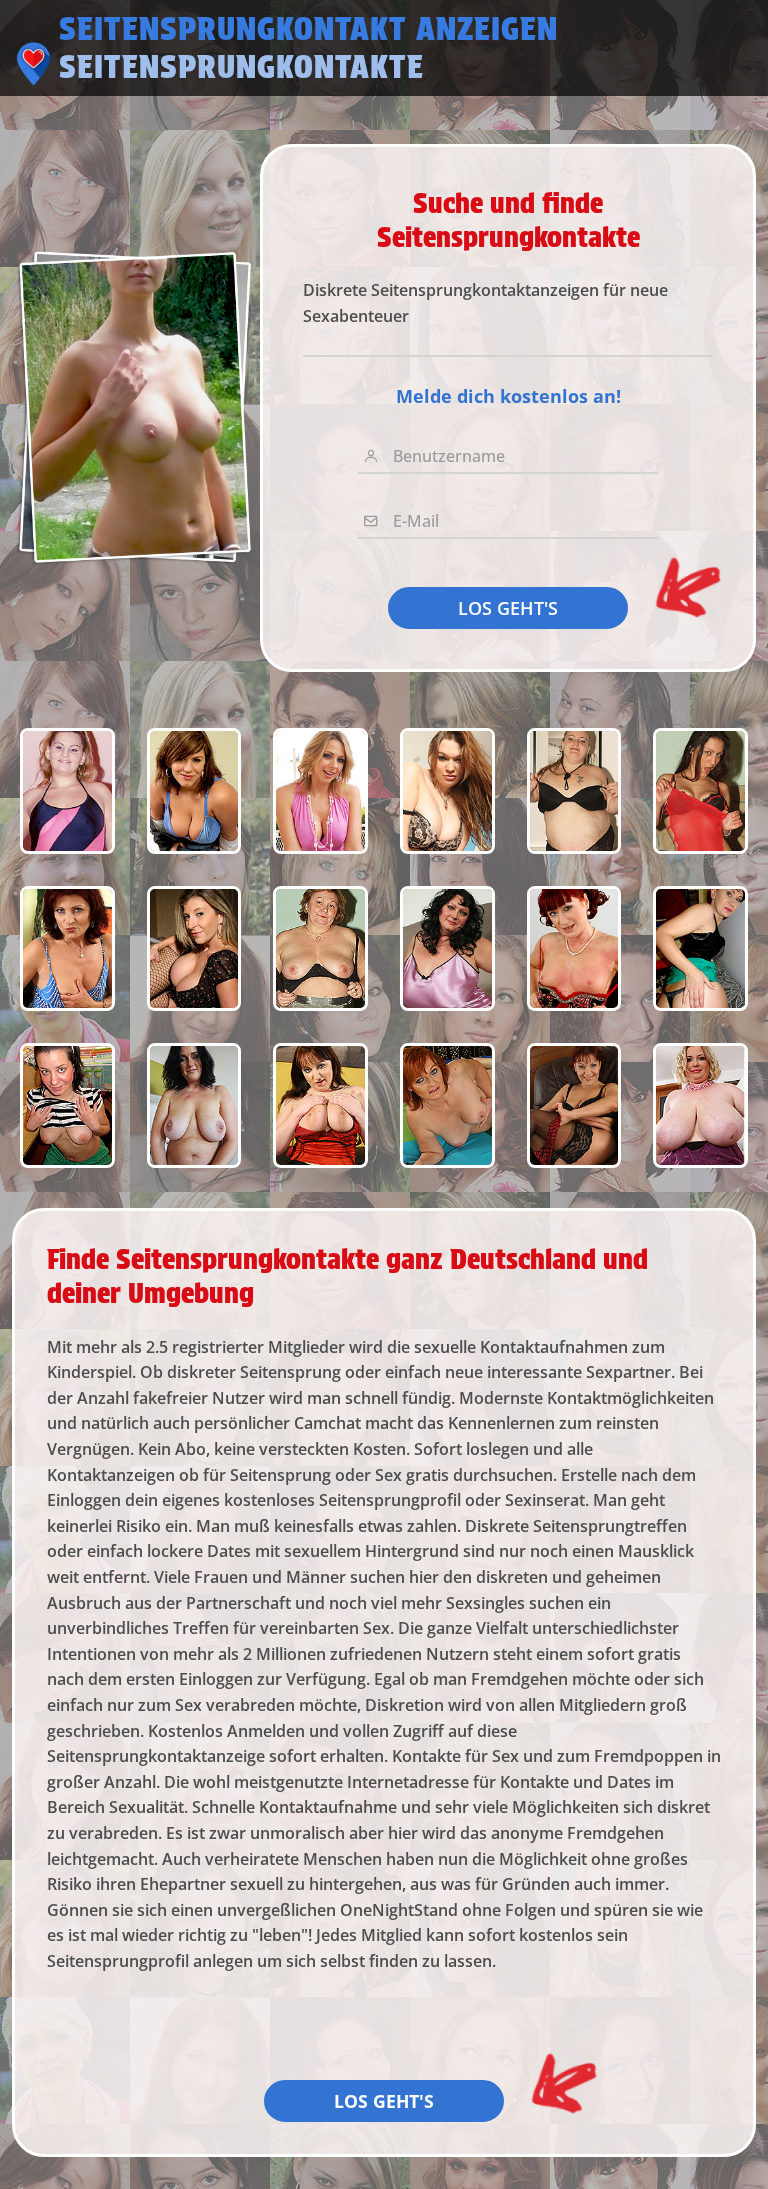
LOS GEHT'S (508, 608)
